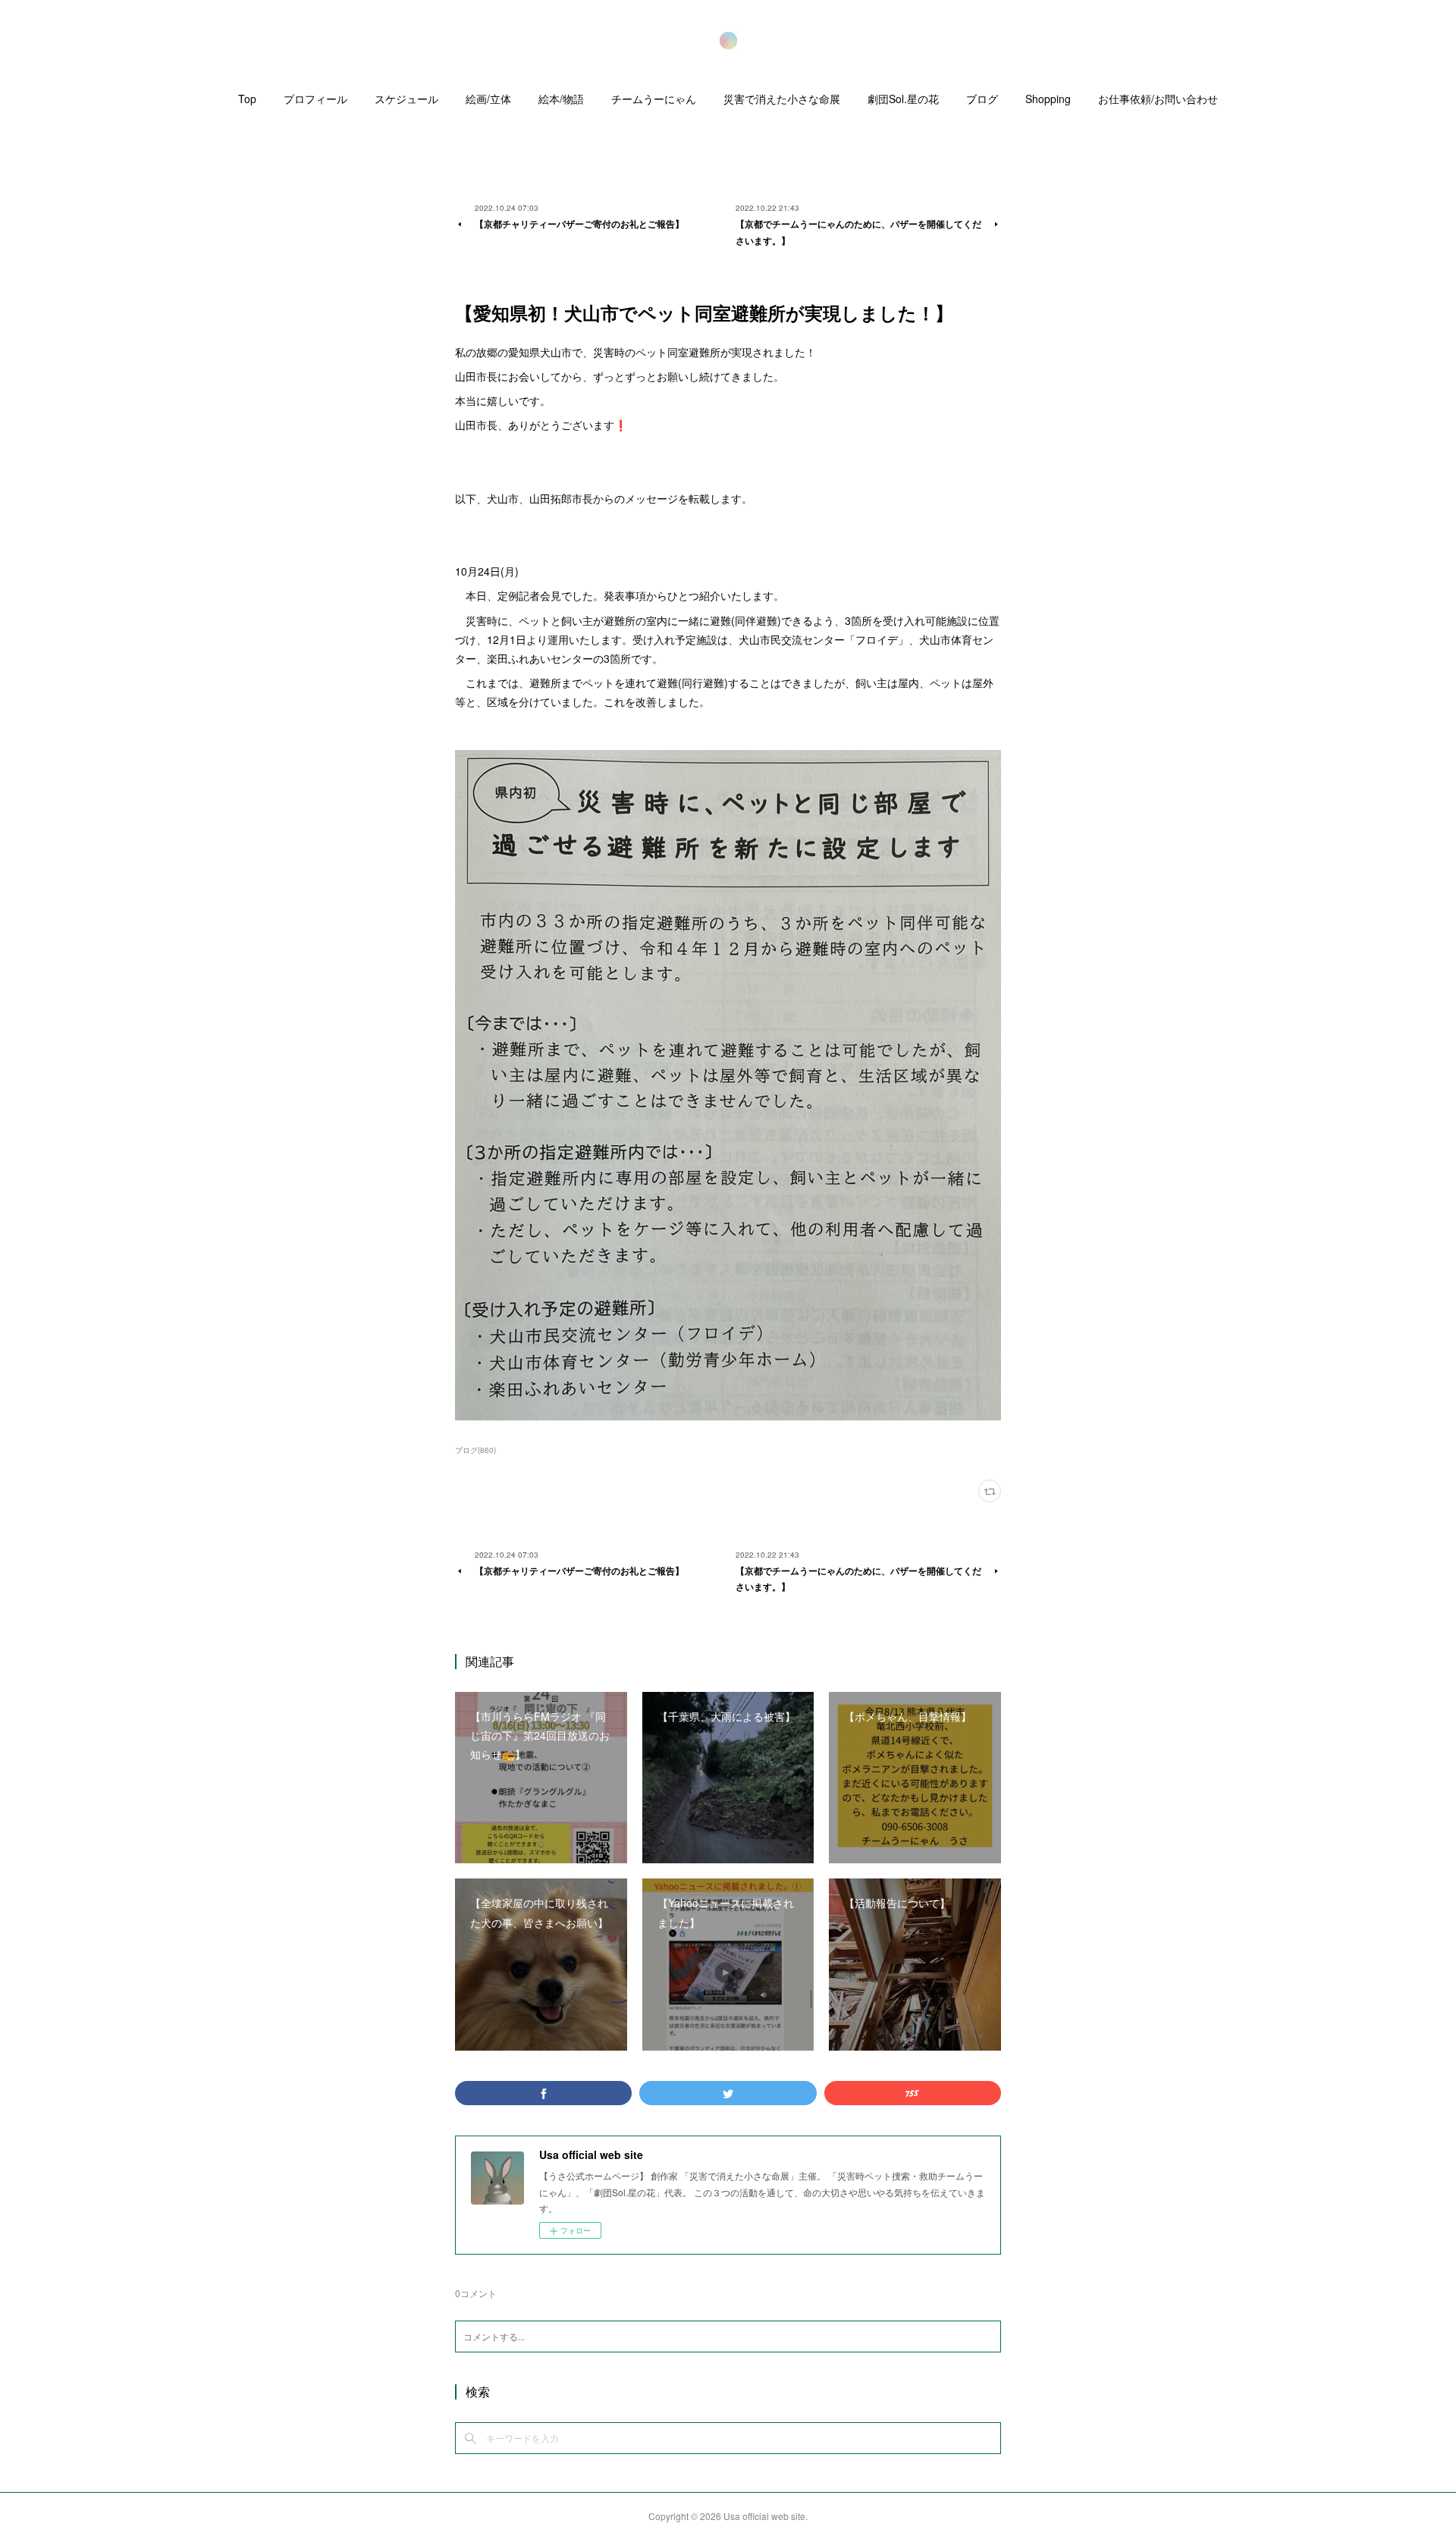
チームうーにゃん (654, 99)
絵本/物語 (561, 99)
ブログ (982, 99)
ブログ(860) (475, 1450)
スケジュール (406, 99)
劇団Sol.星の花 (903, 99)
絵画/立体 (488, 99)
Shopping (1048, 99)
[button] (247, 102)
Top (247, 99)
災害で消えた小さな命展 (782, 99)
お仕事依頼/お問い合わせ (1158, 99)
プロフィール (315, 99)
